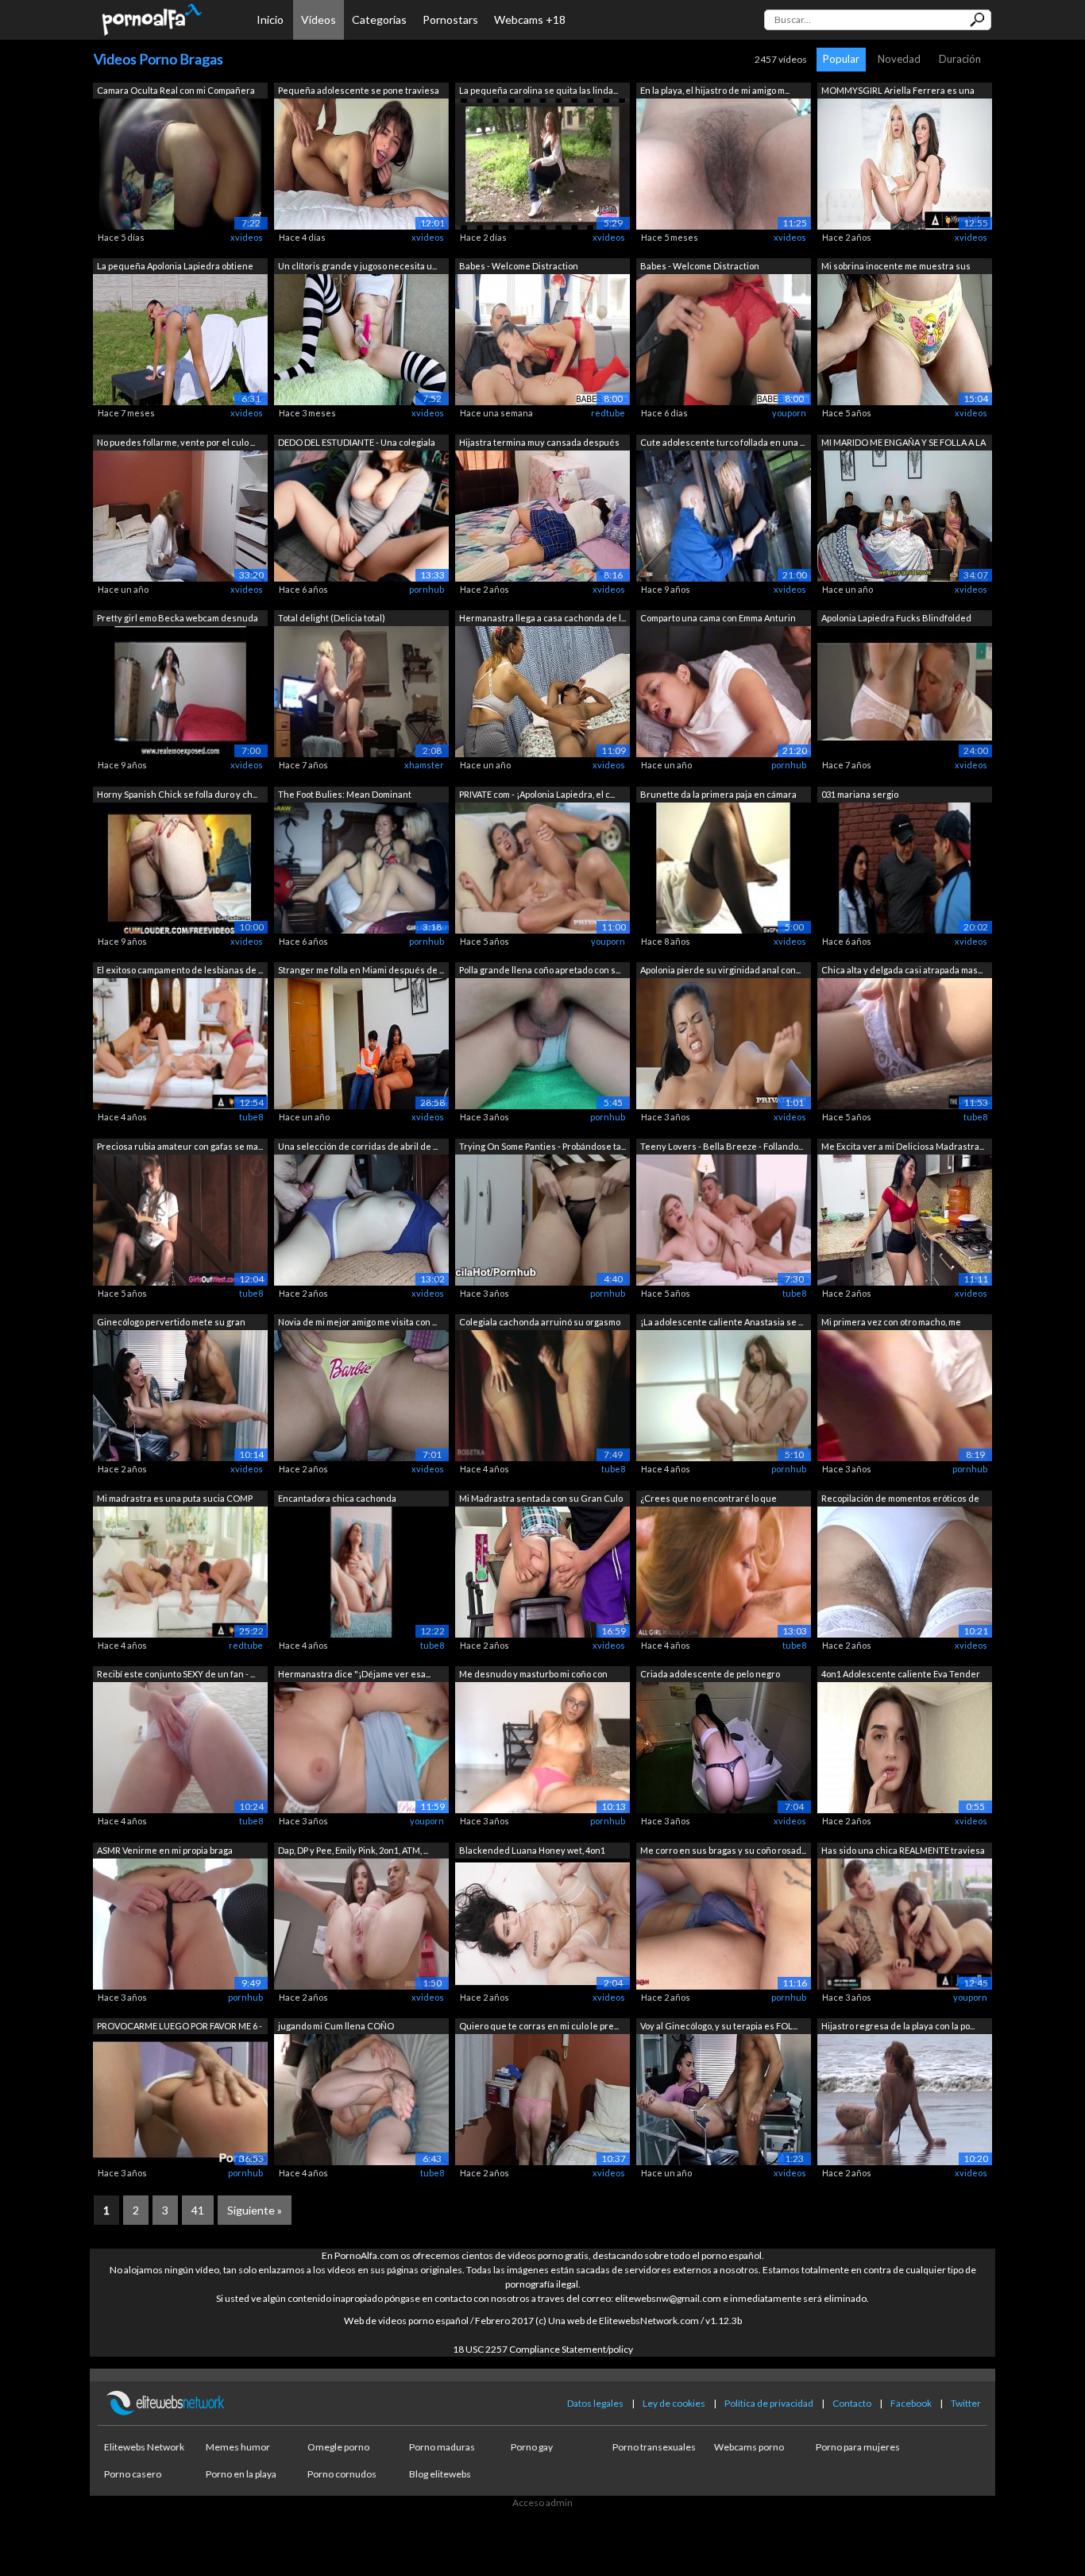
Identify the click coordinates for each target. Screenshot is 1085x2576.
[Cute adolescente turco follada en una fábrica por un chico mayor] (724, 514)
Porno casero (133, 2474)
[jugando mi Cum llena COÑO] (361, 2099)
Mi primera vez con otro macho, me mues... (891, 1323)
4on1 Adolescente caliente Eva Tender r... (901, 1675)
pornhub (427, 589)
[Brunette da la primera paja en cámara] (724, 866)
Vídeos (319, 19)
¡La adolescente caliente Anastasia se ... (722, 1322)
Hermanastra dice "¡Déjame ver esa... (354, 1674)
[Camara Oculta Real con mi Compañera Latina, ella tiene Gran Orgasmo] (180, 162)
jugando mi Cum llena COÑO (336, 2026)
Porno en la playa (241, 2474)
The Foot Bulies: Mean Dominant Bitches (345, 796)
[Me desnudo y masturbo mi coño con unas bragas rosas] (542, 1747)
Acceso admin (542, 2503)
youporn (789, 413)
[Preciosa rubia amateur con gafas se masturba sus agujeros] (180, 1218)
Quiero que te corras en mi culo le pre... (539, 2026)
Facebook (911, 2403)
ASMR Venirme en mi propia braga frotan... (165, 1852)
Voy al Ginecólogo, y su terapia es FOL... (719, 2026)
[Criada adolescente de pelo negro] (724, 1747)
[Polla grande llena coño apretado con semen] (542, 1043)
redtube (608, 413)
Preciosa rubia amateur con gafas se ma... (180, 1146)
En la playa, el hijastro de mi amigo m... (715, 90)
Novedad (899, 59)
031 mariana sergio (860, 794)
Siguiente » (255, 2210)
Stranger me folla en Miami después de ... (361, 970)
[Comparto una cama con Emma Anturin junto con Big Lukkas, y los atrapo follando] (724, 691)
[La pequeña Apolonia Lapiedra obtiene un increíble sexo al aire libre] (180, 339)
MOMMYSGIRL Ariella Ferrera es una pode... (898, 92)
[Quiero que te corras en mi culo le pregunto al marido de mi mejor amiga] (542, 2099)
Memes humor (238, 2447)
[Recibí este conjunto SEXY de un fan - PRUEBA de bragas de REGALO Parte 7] (180, 1747)
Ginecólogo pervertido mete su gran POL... (171, 1323)
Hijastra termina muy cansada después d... (539, 444)
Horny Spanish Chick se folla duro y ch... (177, 794)
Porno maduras (442, 2447)
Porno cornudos (342, 2474)
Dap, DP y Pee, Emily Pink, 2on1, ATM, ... (353, 1850)
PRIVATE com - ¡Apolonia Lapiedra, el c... (537, 794)
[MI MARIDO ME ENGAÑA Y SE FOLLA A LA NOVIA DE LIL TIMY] (905, 514)
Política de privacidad (769, 2403)
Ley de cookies (674, 2403)
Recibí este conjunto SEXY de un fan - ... (176, 1674)
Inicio (270, 19)
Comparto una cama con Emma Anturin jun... (718, 619)
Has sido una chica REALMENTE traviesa (903, 1850)
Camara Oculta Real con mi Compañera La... (176, 92)
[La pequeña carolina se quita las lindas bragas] (542, 162)
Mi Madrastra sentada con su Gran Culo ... (541, 1500)
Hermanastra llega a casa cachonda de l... (542, 618)
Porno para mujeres (858, 2447)
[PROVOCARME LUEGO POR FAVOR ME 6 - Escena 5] (180, 2099)
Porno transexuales (654, 2447)
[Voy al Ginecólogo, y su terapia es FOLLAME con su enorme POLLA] (724, 2099)
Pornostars (450, 19)
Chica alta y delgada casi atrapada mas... (902, 970)
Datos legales (595, 2403)
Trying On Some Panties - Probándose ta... (542, 1146)
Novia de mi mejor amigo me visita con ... (357, 1322)
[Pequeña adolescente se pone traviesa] (361, 162)
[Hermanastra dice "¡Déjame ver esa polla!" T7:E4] (361, 1747)
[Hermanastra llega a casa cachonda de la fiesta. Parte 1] (542, 691)
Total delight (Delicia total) (332, 618)
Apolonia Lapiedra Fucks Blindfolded (896, 618)
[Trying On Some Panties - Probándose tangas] (542, 1218)
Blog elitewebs (440, 2474)
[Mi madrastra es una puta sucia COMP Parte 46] (180, 1570)
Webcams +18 (530, 19)
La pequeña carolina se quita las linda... (539, 90)
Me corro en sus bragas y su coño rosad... (723, 1850)
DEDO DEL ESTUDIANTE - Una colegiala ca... (357, 444)
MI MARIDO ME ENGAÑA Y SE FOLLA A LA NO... (904, 444)
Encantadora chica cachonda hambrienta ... (337, 1500)
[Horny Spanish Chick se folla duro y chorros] (180, 866)
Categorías (379, 19)
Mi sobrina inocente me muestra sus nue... (896, 267)
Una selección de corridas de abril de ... (358, 1146)
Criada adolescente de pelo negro (710, 1674)
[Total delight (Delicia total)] (361, 691)
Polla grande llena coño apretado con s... (540, 970)
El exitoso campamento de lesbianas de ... (180, 970)
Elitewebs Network (144, 2447)
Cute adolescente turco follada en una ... (722, 442)
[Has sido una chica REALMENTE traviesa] (905, 1922)
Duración (960, 59)
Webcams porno (749, 2447)
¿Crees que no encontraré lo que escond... (709, 1500)
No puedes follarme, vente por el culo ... (176, 442)
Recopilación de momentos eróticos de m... (900, 1500)
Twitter (966, 2403)
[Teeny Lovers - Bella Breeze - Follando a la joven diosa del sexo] (724, 1218)
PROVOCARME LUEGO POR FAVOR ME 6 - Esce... (180, 2027)
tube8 (251, 1117)
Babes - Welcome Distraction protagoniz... (519, 267)
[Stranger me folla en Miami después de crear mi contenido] (361, 1043)
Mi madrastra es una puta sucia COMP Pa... (175, 1500)
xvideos (247, 237)
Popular (841, 59)
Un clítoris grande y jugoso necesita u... (357, 266)
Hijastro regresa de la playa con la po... (898, 2026)
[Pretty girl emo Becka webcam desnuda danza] (180, 691)
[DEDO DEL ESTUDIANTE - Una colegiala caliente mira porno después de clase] (361, 514)
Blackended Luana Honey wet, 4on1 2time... (532, 1852)
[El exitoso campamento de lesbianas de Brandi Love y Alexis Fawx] (180, 1043)
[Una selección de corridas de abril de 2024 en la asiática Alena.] (361, 1218)
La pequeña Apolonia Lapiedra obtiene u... (175, 267)
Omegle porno (338, 2447)
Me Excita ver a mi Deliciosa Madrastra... (903, 1146)
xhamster (424, 765)
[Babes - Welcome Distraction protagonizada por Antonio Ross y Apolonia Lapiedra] (542, 339)
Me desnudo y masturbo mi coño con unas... (533, 1675)
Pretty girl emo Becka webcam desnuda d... (178, 619)
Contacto (852, 2403)
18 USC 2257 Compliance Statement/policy (543, 2349)
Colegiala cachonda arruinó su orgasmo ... (540, 1323)
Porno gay (532, 2447)
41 (198, 2210)
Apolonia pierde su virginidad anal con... (720, 970)
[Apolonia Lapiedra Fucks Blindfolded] (905, 691)
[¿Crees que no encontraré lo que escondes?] (724, 1570)
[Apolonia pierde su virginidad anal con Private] (724, 1043)
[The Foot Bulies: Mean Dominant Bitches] (361, 866)
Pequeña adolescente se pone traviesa (359, 90)
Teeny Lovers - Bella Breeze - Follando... (722, 1146)
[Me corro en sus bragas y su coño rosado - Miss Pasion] (724, 1922)
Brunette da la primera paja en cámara (718, 794)
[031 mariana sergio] (905, 866)
